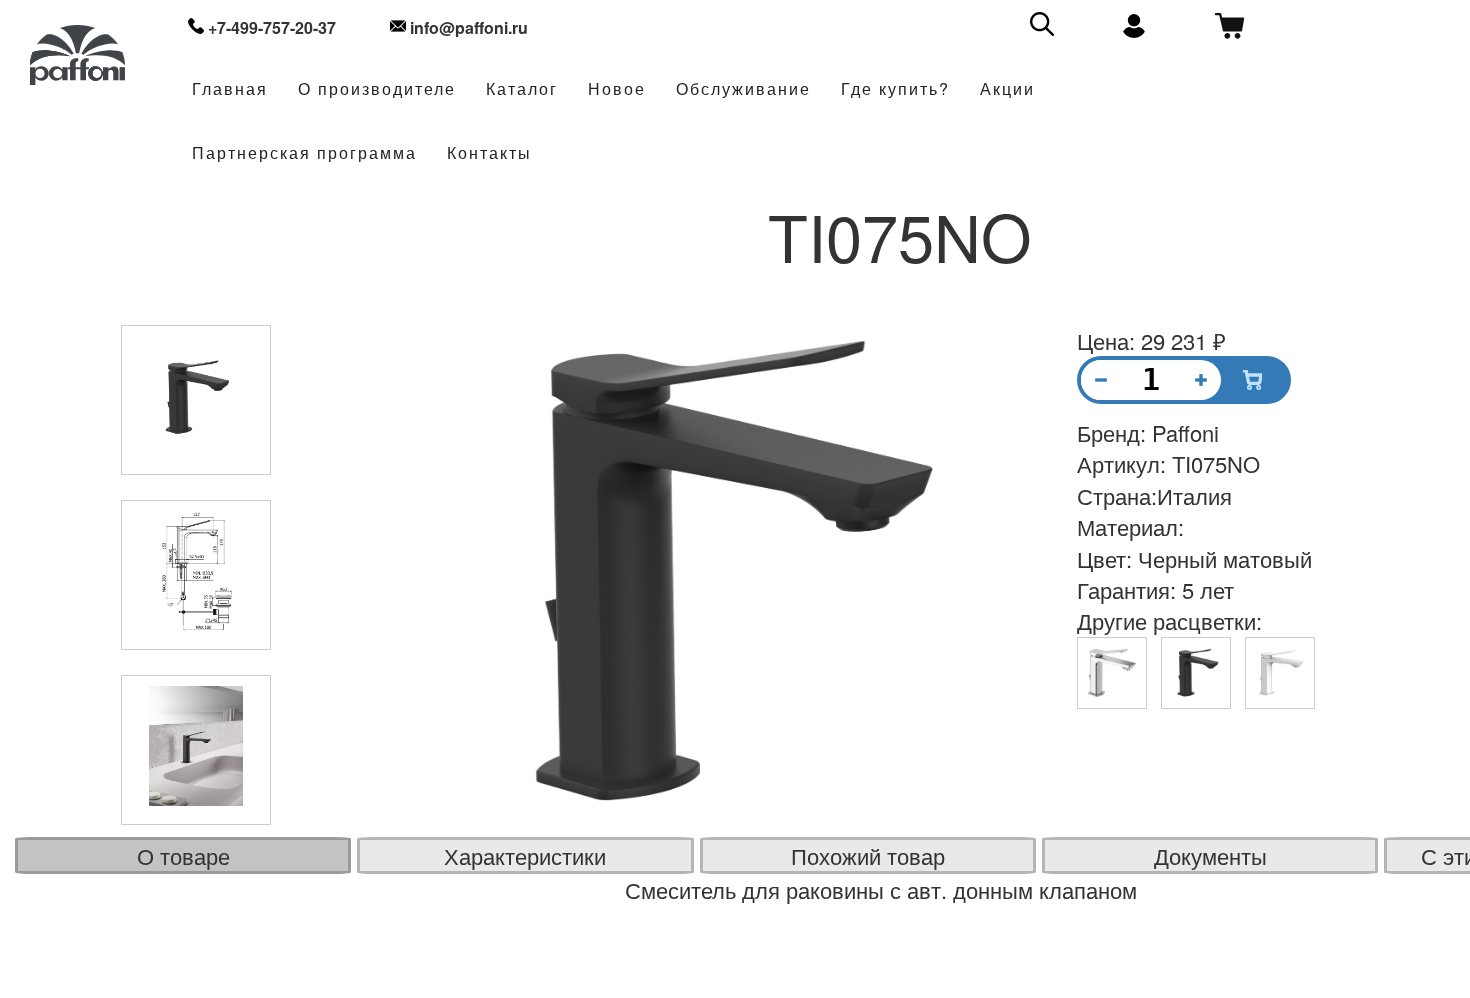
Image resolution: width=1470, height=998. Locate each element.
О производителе (377, 89)
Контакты (489, 153)
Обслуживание (743, 89)
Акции (1007, 89)
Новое (617, 89)
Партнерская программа (304, 153)
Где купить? (895, 89)
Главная (230, 89)
